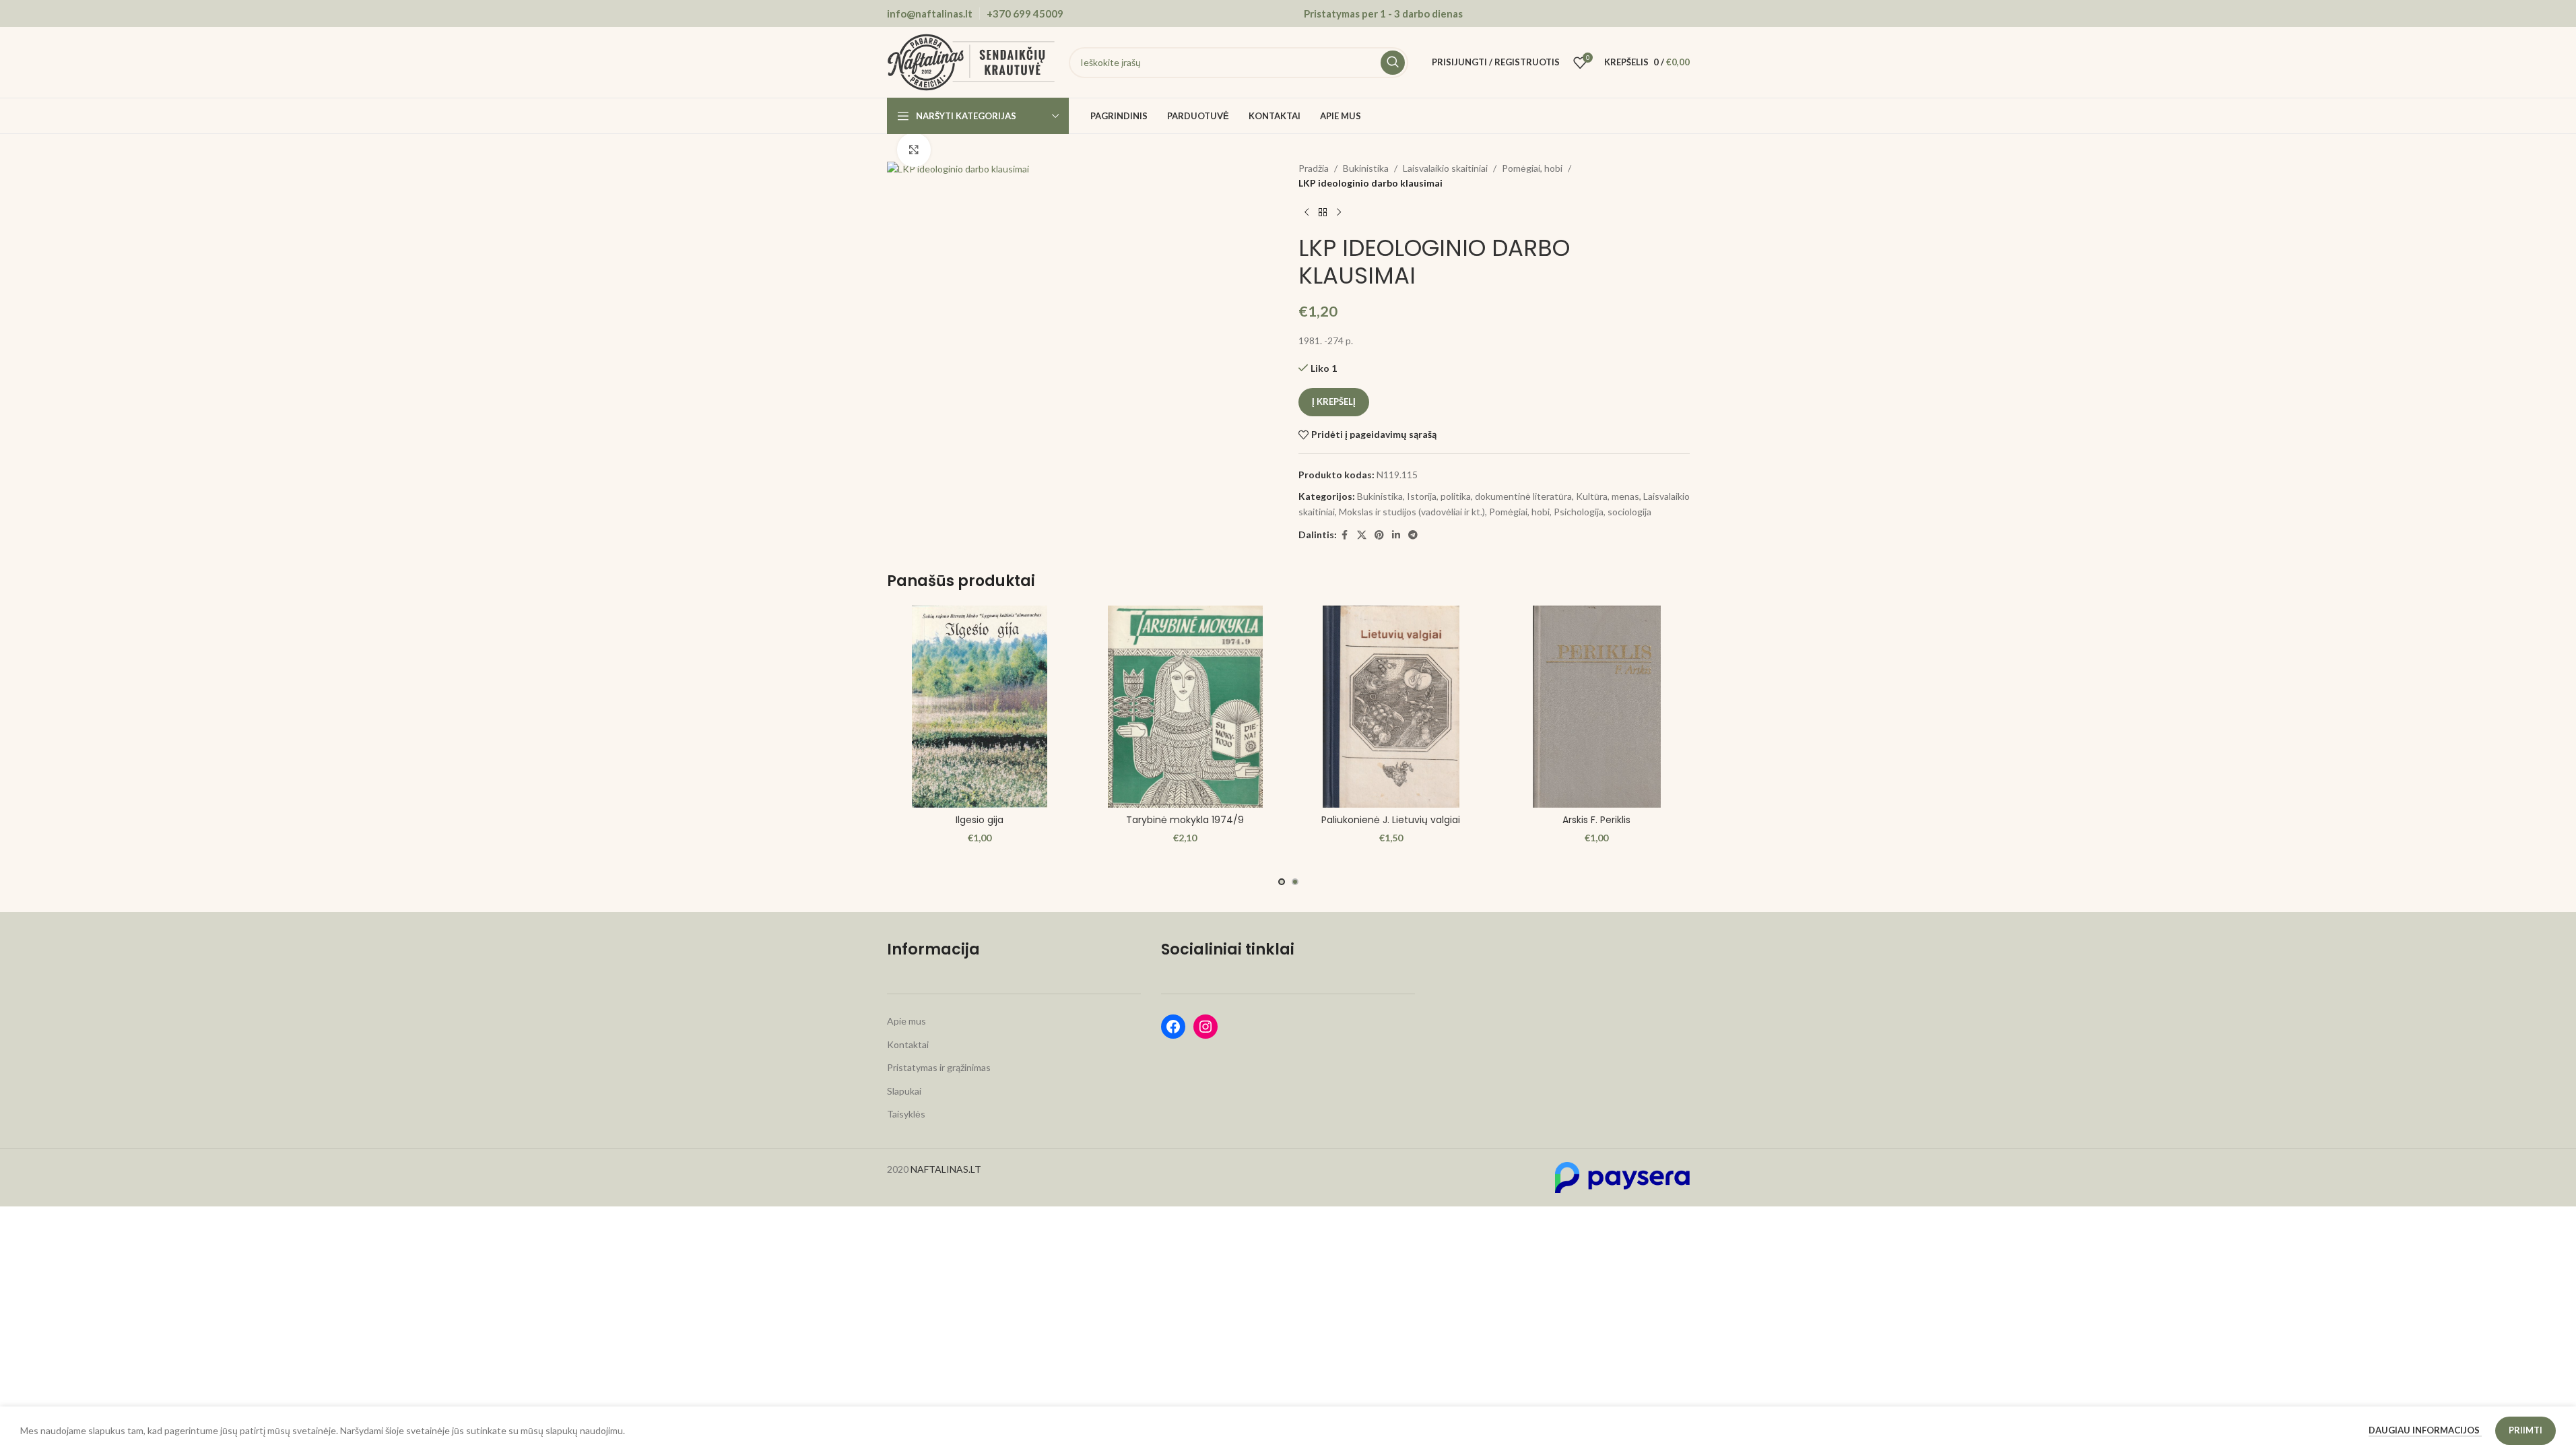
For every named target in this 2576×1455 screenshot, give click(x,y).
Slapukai (904, 1091)
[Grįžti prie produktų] (1323, 213)
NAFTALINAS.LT (946, 1169)
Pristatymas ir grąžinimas (939, 1067)
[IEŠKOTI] (1393, 63)
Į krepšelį (1334, 401)
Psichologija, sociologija (1603, 512)
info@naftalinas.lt (930, 13)
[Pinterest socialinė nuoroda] (1379, 535)
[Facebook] (1173, 1027)
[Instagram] (1206, 1027)
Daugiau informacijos (2425, 1430)
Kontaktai (908, 1044)
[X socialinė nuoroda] (1362, 535)
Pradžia (1314, 168)
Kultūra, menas (1608, 496)
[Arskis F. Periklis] (1597, 707)
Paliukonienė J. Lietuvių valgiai (1391, 820)
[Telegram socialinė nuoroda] (1413, 535)
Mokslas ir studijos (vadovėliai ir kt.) (1412, 512)
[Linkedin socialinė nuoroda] (1396, 535)
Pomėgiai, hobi (1532, 168)
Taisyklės (906, 1114)
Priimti (2525, 1430)
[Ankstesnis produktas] (1307, 213)
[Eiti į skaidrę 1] (1282, 882)
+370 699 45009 (1025, 13)
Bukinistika (1366, 168)
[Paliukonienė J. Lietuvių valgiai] (1391, 707)
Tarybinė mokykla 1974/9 (1185, 820)
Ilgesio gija (980, 820)
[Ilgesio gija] (980, 707)
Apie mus (906, 1021)
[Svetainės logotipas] (971, 61)
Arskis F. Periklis (1596, 820)
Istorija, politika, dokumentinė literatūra (1489, 496)
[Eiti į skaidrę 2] (1295, 882)
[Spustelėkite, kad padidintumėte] (914, 150)
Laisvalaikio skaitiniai (1445, 168)
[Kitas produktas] (1339, 213)
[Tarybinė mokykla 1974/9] (1185, 707)
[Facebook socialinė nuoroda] (1345, 535)
